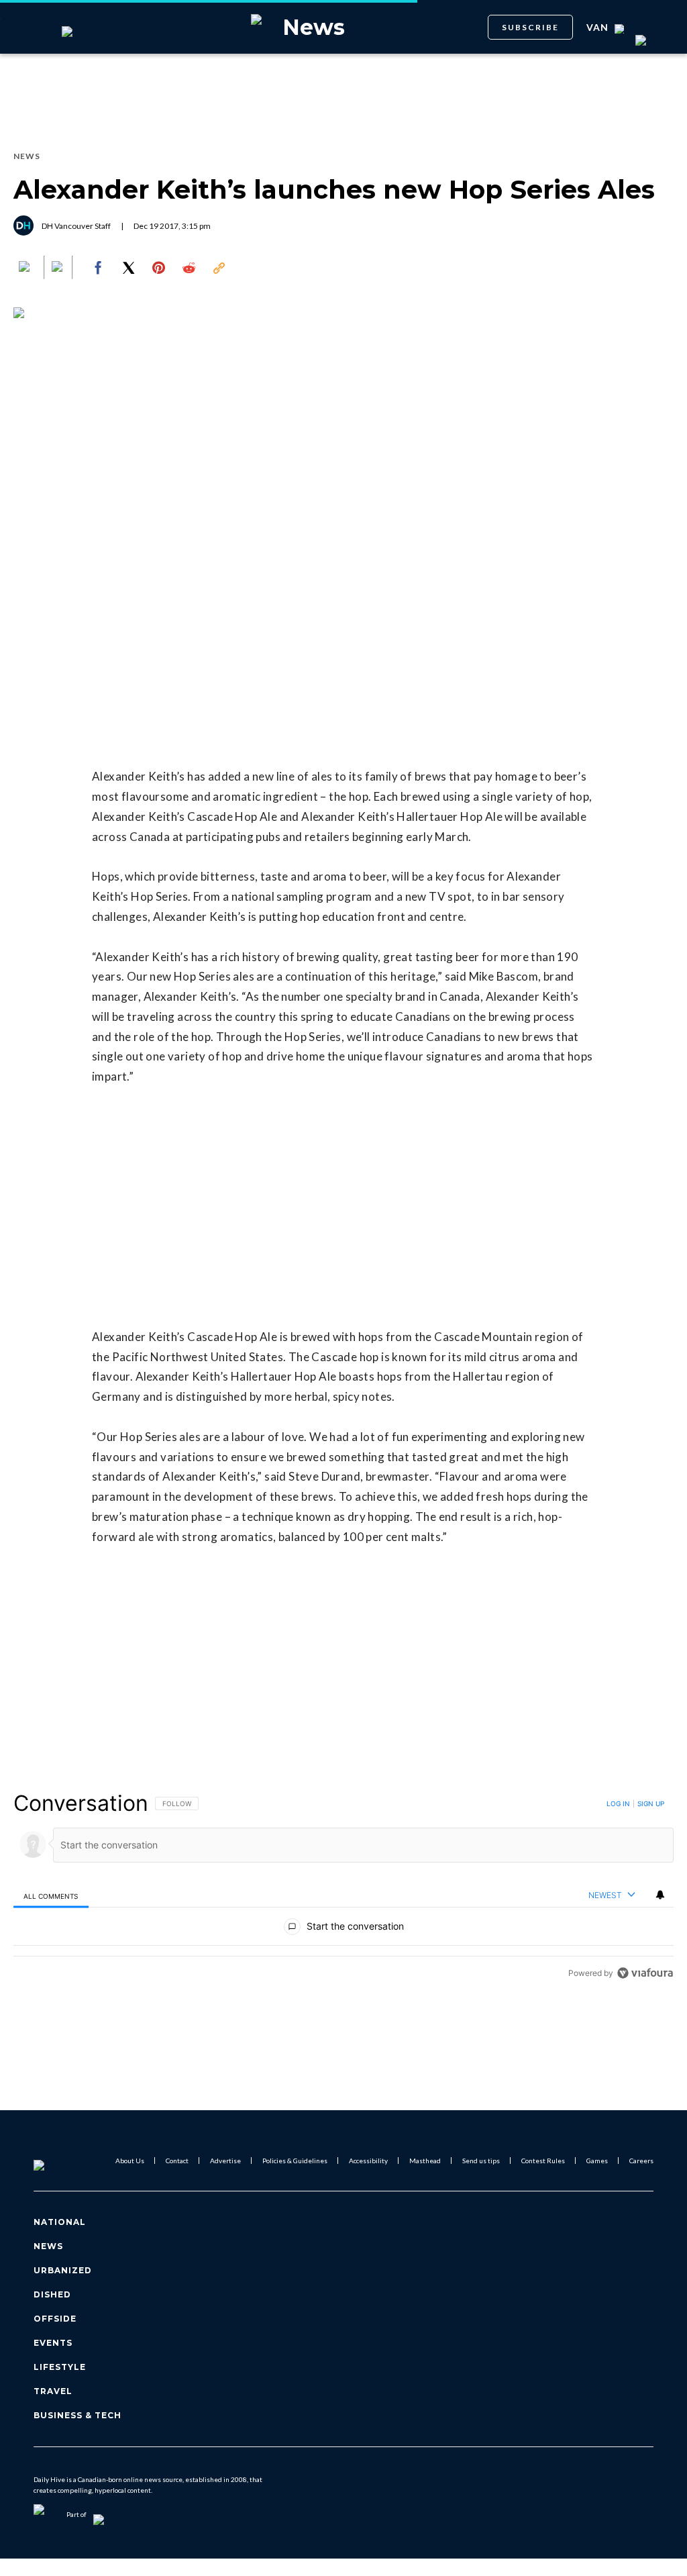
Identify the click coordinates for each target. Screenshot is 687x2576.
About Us (130, 2161)
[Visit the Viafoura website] (645, 1973)
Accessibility (368, 2161)
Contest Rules (543, 2161)
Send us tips (481, 2161)
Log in (618, 1803)
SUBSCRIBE (530, 27)
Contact (177, 2161)
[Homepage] (61, 2161)
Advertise (225, 2161)
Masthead (425, 2161)
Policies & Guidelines (295, 2161)
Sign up (651, 1803)
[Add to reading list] (58, 268)
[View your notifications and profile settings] (660, 1895)
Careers (641, 2161)
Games (597, 2161)
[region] (343, 1888)
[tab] (51, 1896)
